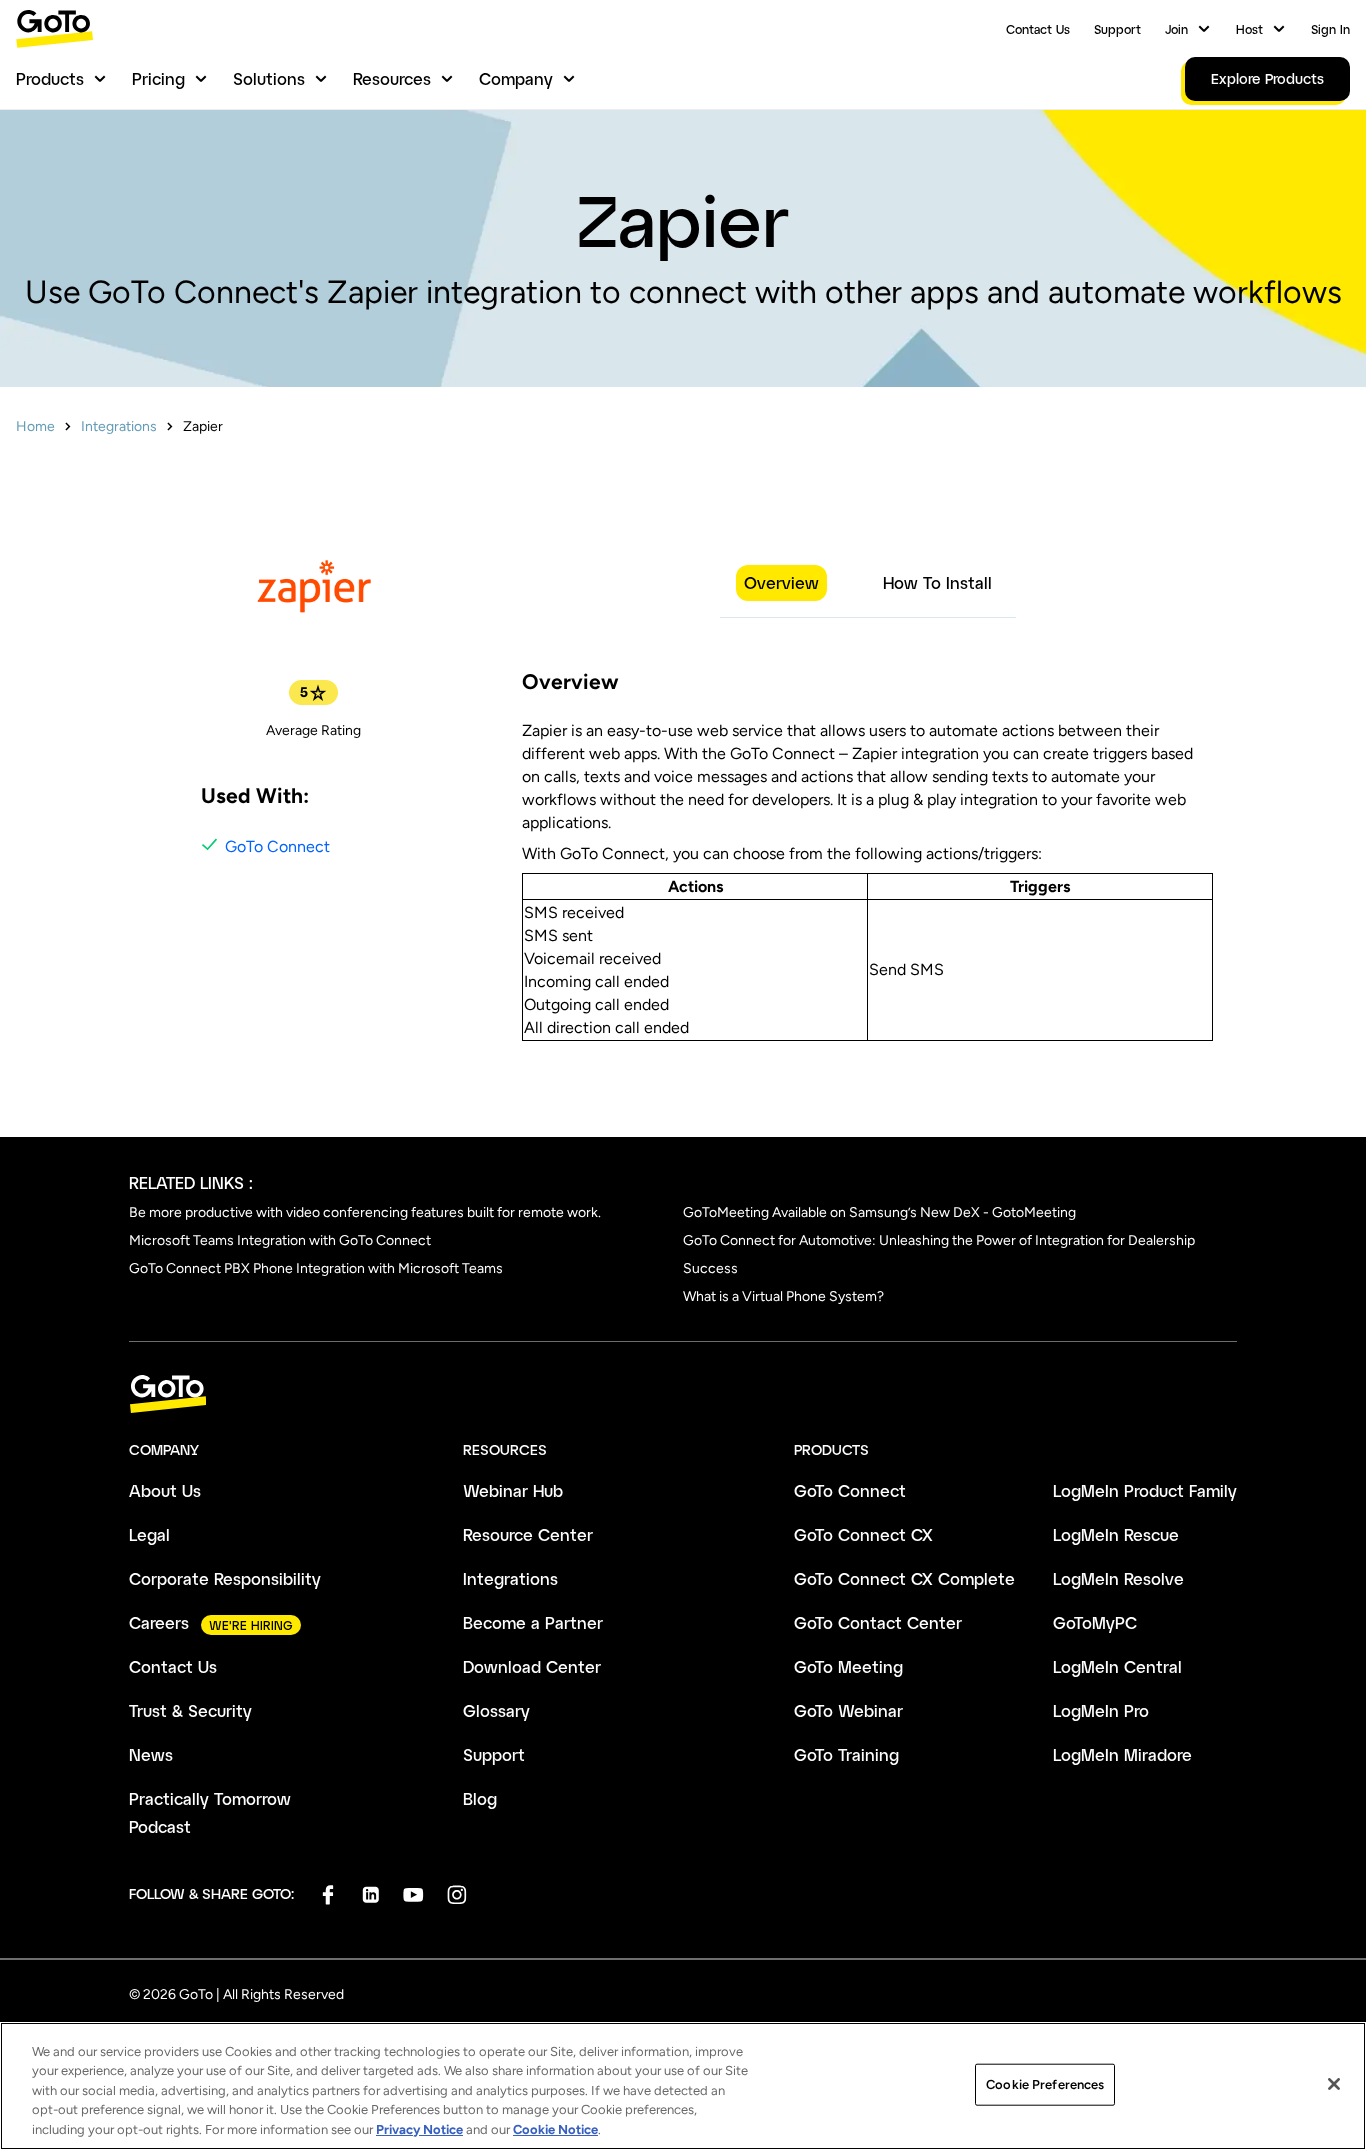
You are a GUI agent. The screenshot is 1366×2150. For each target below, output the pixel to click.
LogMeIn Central (1117, 1666)
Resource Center (528, 1534)
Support (1117, 29)
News (151, 1754)
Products (50, 78)
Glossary (496, 1710)
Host (1249, 29)
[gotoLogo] (55, 28)
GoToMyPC (1095, 1622)
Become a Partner (533, 1622)
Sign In (1330, 29)
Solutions (269, 78)
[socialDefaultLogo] (327, 1894)
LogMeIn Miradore (1122, 1754)
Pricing (158, 78)
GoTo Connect (277, 846)
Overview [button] (781, 582)
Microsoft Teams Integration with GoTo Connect (280, 1240)
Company (516, 78)
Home (35, 426)
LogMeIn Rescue (1116, 1534)
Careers (159, 1622)
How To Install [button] (937, 582)
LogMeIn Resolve (1118, 1578)
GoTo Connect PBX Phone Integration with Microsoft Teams (316, 1268)
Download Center (532, 1666)
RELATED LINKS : (191, 1182)
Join (1176, 29)
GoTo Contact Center (878, 1622)
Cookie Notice (555, 2129)
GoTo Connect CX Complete (904, 1578)
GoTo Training (846, 1754)
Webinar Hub (513, 1490)
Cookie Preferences (1045, 2084)
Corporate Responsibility (225, 1578)
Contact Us (1038, 29)
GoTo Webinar (848, 1710)
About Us (165, 1490)
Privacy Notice (419, 2129)
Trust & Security (190, 1710)
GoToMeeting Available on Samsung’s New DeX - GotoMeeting (879, 1212)
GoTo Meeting (848, 1666)
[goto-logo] (683, 1394)
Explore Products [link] (1267, 78)
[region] (683, 2086)
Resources (392, 78)
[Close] (1334, 2084)
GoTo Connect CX (863, 1534)
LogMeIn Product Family (1145, 1490)
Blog (480, 1798)
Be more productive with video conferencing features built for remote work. (365, 1212)
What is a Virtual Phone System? (783, 1296)
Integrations (119, 426)
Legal (149, 1534)
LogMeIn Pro (1101, 1710)
